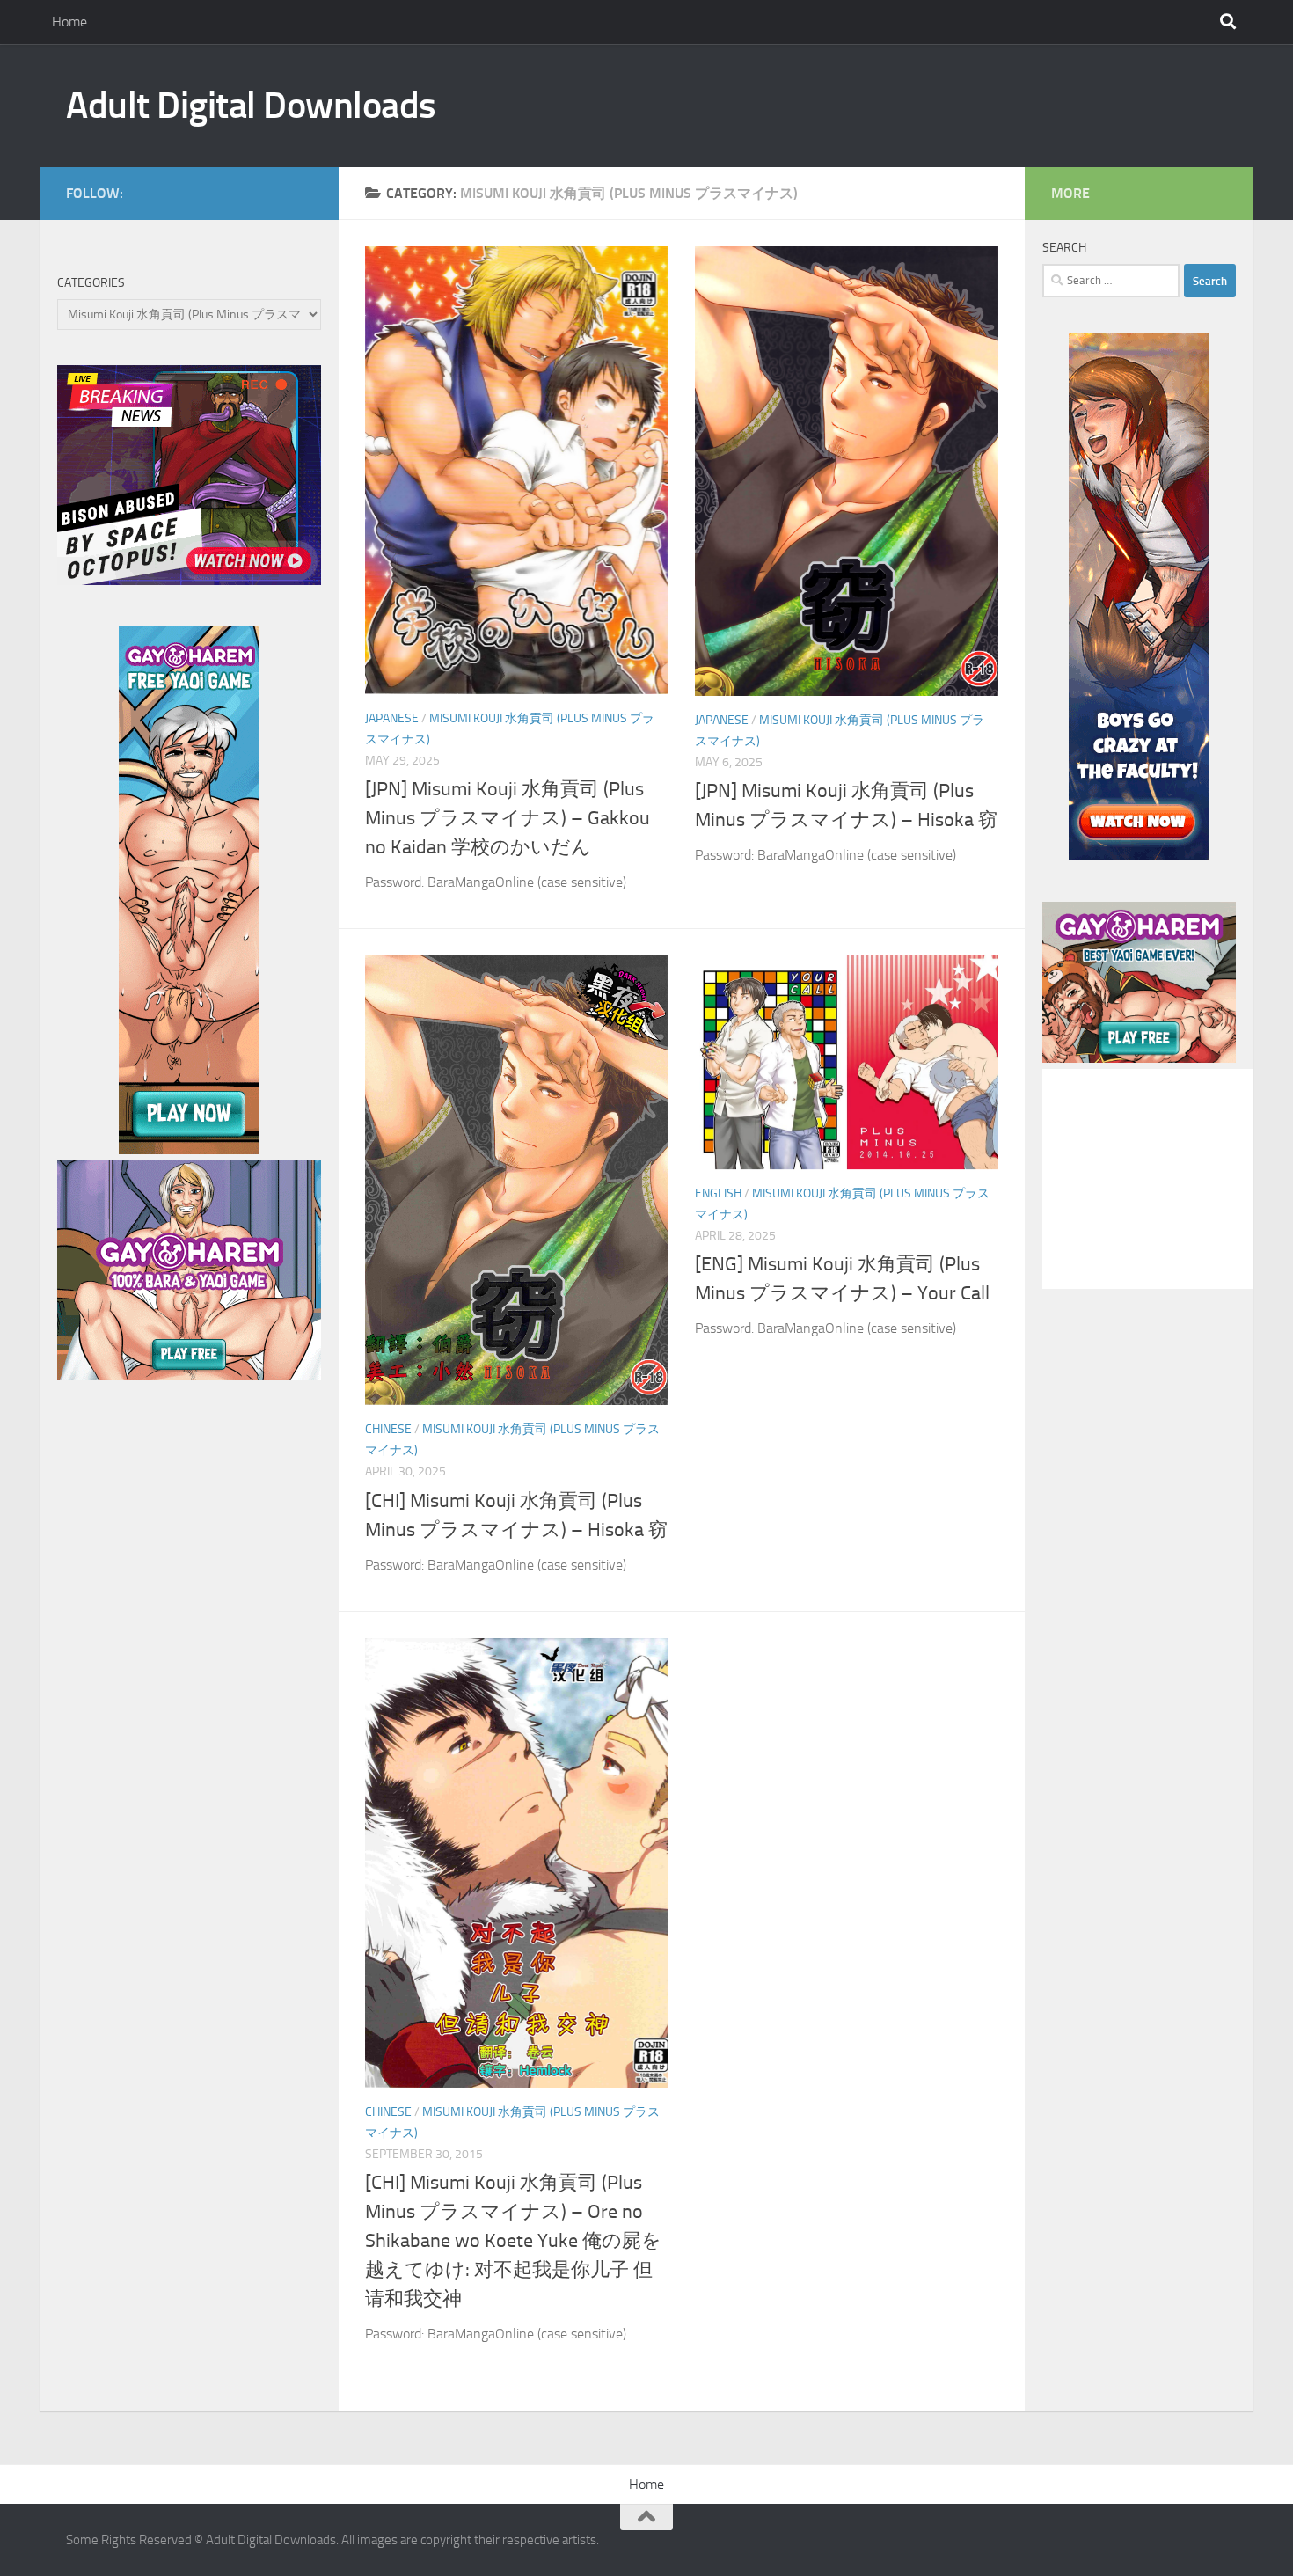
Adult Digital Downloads (251, 106)
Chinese (388, 1429)
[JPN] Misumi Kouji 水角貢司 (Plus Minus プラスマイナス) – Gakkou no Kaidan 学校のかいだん (508, 818)
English (718, 1193)
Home (69, 22)
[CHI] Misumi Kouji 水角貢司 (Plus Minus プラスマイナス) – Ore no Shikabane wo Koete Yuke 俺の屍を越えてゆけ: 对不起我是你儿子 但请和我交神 (513, 2241)
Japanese (392, 718)
